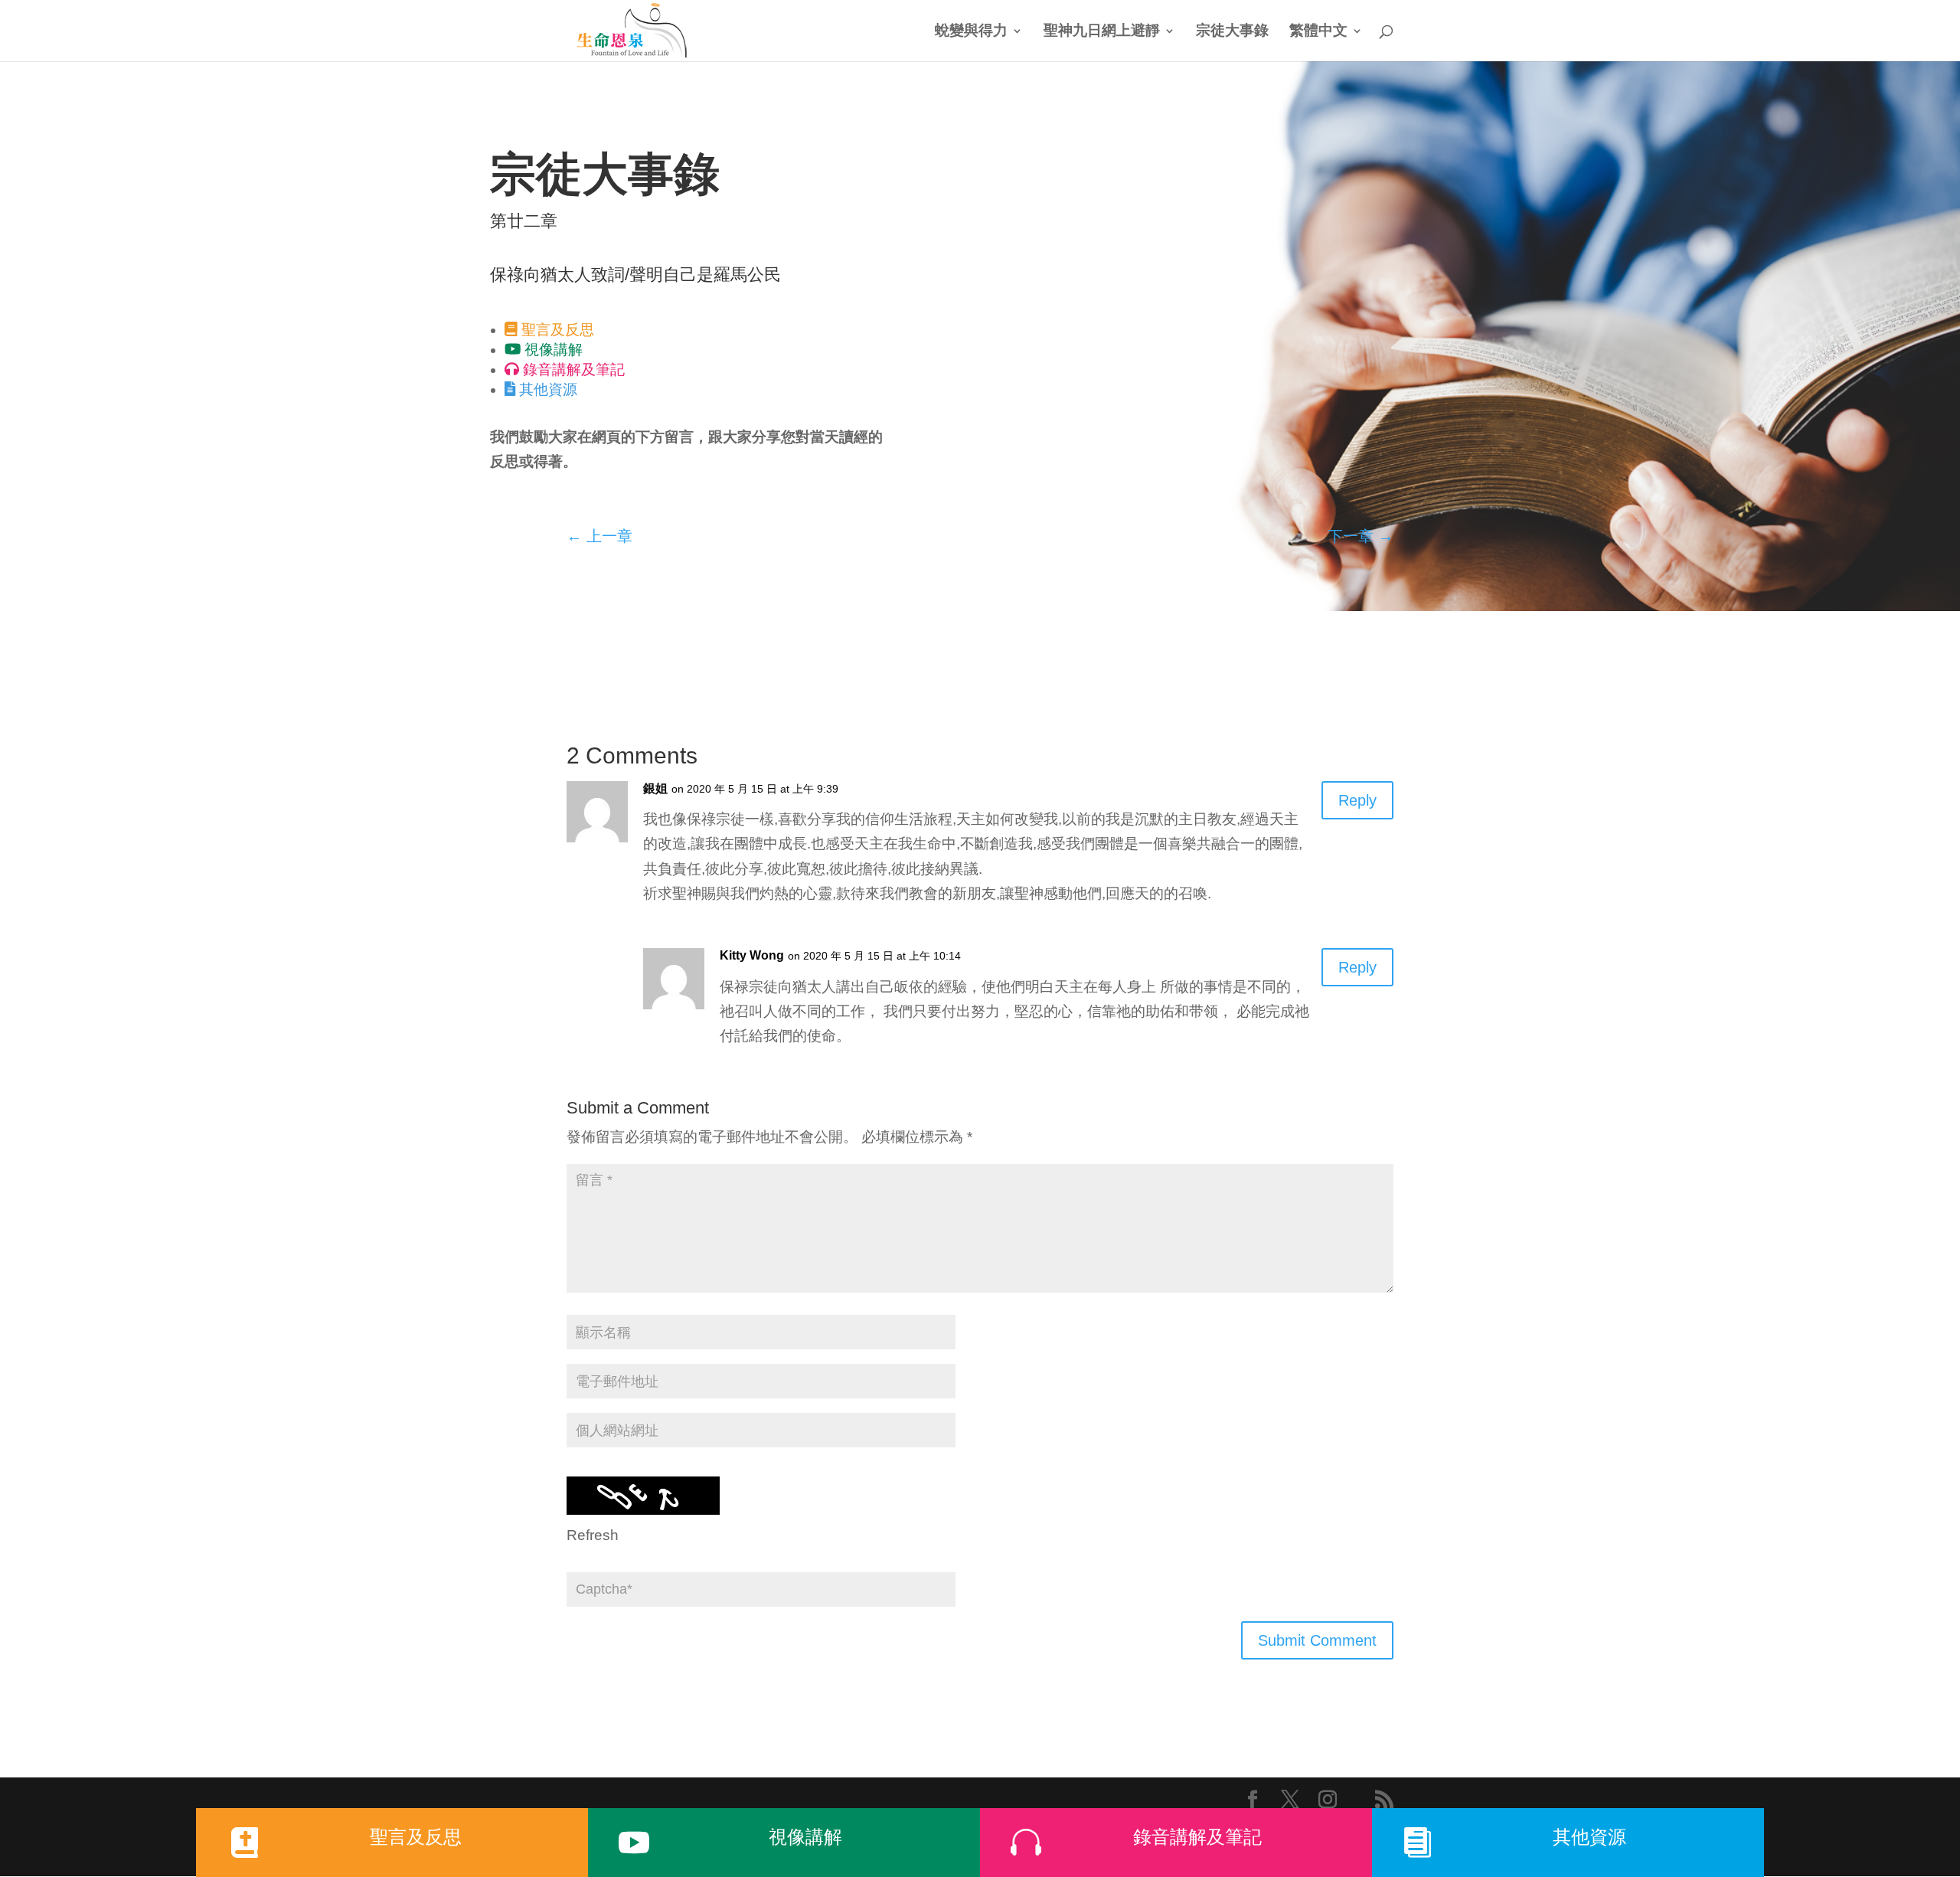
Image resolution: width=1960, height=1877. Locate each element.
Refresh (593, 1535)
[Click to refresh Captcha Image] (643, 1496)
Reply (1357, 800)
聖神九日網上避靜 (1102, 32)
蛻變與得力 (971, 32)
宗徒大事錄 (1232, 32)
